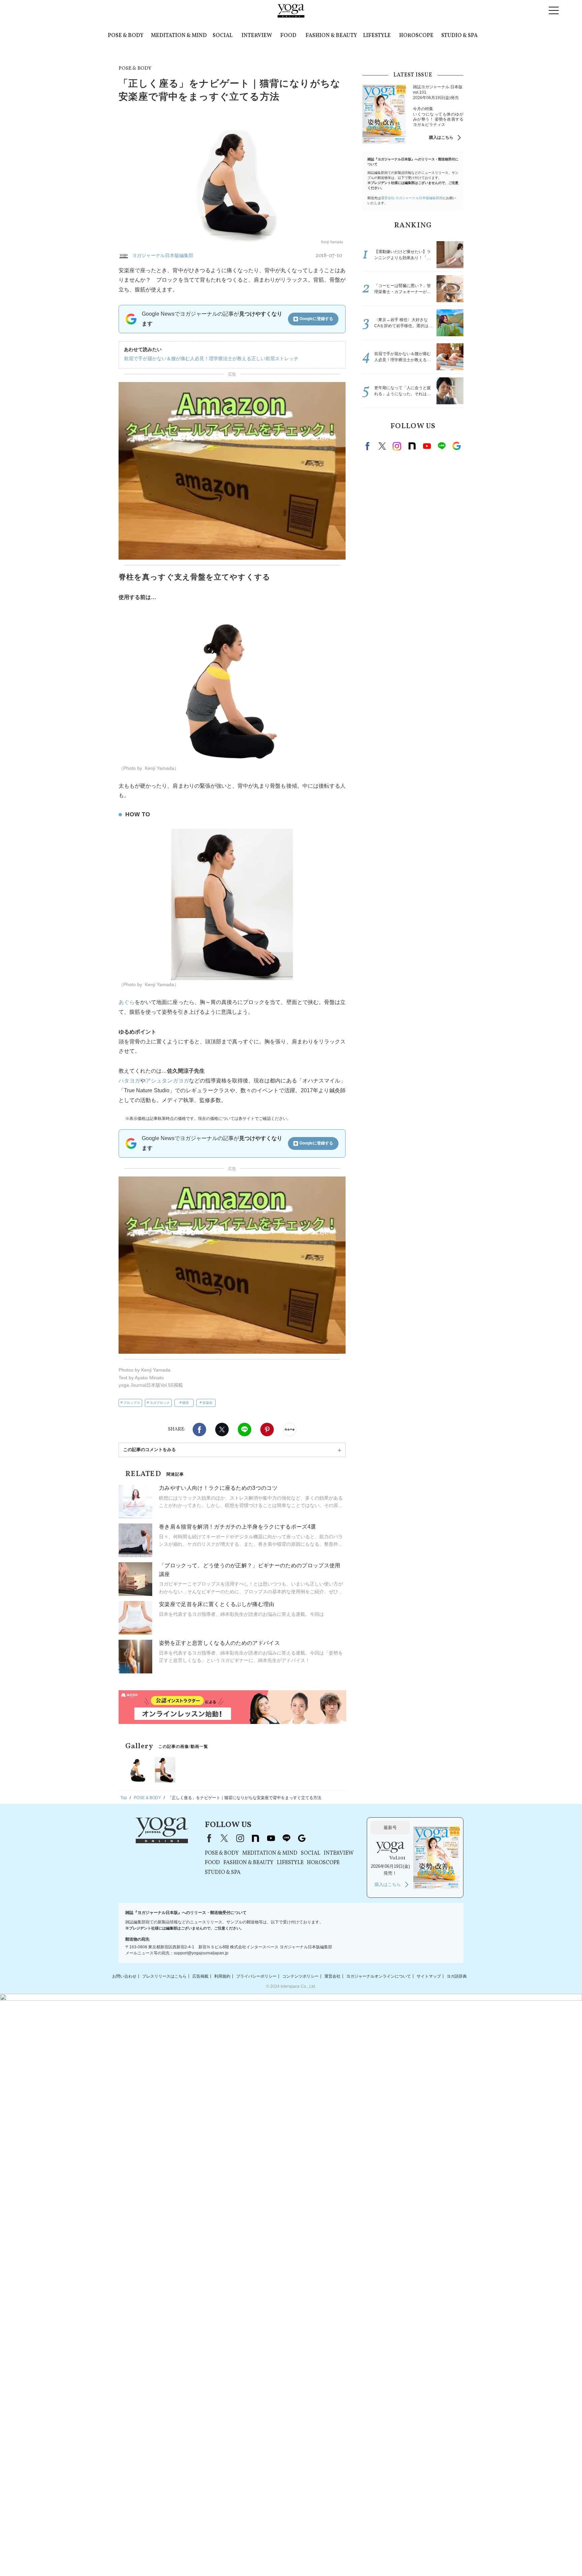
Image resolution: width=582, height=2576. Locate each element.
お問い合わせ (124, 1976)
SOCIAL (222, 36)
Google (456, 446)
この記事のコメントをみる (150, 1450)
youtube (271, 1838)
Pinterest (267, 1430)
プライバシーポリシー (256, 1976)
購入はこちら (441, 137)
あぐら (127, 1002)
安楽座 (207, 1403)
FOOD (288, 36)
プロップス (132, 1403)
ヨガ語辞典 (457, 1976)
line (442, 446)
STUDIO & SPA (459, 36)
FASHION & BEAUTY (331, 36)
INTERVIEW (257, 36)
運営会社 (332, 1976)
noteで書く (290, 1430)
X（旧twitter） (222, 1430)
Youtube (427, 446)
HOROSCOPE (416, 36)
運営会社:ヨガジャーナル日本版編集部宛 (412, 198)
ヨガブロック (160, 1403)
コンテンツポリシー (300, 1976)
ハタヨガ (129, 1081)
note (412, 446)
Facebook (199, 1430)
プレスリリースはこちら (164, 1976)
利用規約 (222, 1976)
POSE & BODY (126, 36)
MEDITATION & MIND (179, 36)
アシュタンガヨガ (167, 1081)
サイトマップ (429, 1976)
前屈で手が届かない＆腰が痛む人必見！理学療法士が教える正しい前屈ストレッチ (211, 358)
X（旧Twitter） (224, 1838)
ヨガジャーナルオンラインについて (379, 1976)
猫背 (186, 1403)
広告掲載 (200, 1976)
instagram (397, 446)
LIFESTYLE (377, 36)
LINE (245, 1430)
